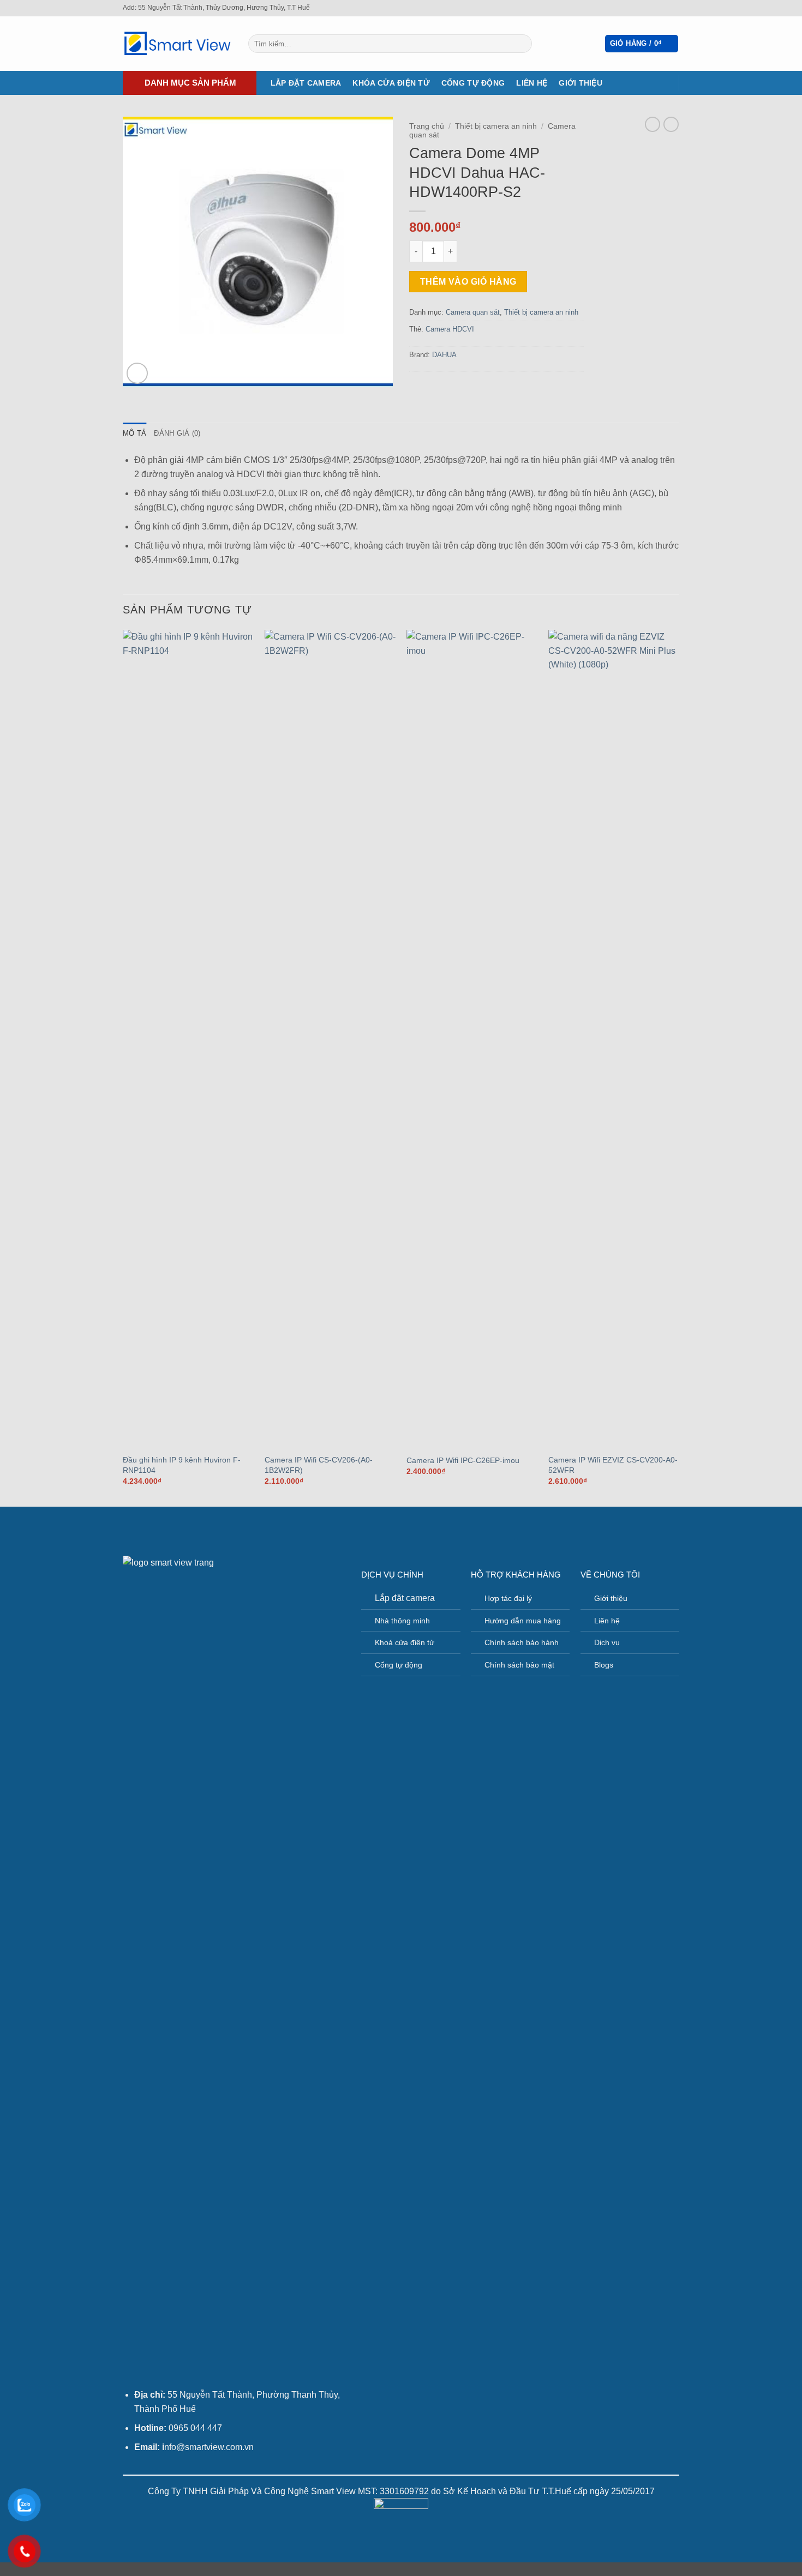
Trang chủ (427, 126)
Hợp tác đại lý (508, 1598)
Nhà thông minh (402, 1621)
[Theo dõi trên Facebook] (663, 8)
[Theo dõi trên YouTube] (674, 8)
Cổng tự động (473, 83)
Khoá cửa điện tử (405, 1642)
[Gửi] (522, 44)
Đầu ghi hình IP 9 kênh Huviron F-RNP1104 (182, 1465)
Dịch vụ (607, 1642)
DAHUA (444, 355)
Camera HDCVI (450, 329)
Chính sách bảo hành (522, 1642)
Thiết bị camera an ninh (496, 126)
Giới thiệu (580, 83)
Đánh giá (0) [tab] (177, 433)
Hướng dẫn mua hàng (523, 1621)
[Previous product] (671, 124)
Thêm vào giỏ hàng (468, 282)
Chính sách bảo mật (519, 1665)
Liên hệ (532, 83)
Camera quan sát (473, 312)
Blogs (604, 1665)
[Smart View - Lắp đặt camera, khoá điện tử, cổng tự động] (177, 44)
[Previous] (123, 1067)
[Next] (679, 1067)
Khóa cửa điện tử (391, 83)
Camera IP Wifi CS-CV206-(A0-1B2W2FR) (319, 1465)
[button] (642, 44)
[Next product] (653, 124)
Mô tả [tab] (134, 433)
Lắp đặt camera (306, 83)
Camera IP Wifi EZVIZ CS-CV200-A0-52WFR (613, 1465)
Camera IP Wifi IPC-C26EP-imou (463, 1460)
